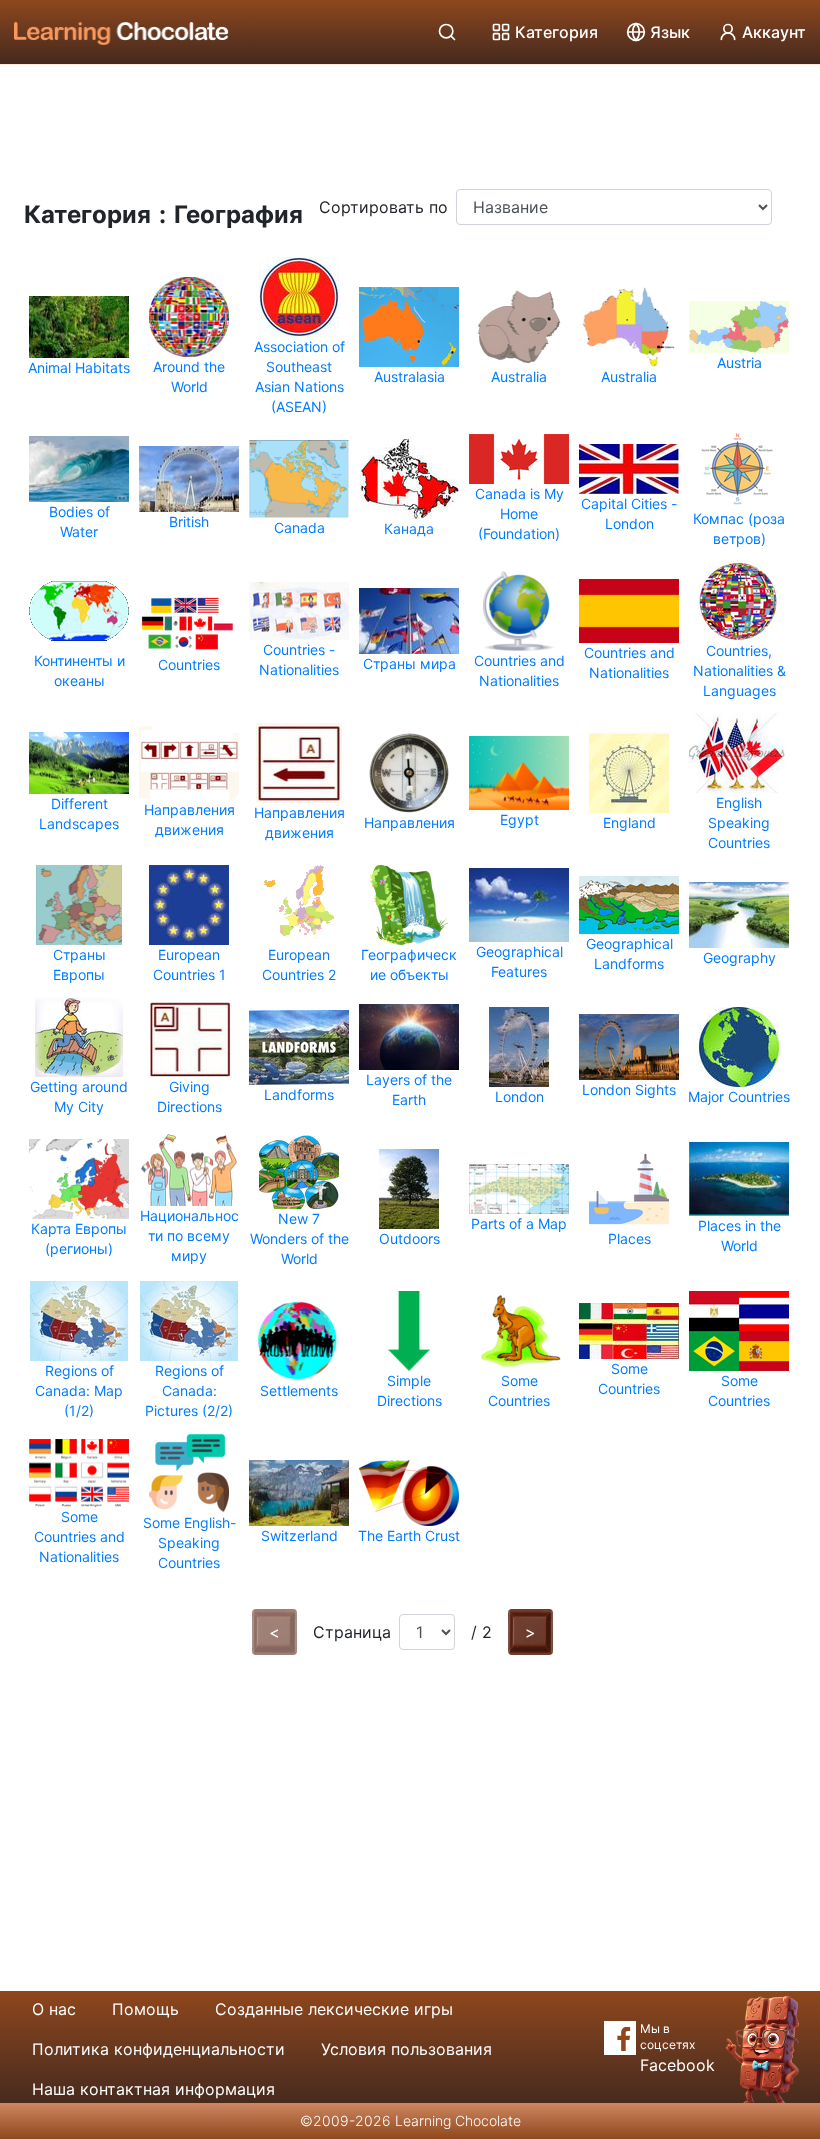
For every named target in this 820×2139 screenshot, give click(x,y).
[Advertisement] (410, 120)
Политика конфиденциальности (158, 2049)
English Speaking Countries (739, 822)
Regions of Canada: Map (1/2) (79, 1390)
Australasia (409, 376)
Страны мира (409, 663)
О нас (54, 2009)
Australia (519, 376)
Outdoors (409, 1238)
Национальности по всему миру (189, 1235)
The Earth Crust (409, 1535)
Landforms (299, 1094)
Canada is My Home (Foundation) (519, 513)
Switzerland (299, 1535)
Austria (739, 362)
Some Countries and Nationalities (79, 1536)
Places (629, 1238)
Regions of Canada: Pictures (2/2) (189, 1390)
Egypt (519, 819)
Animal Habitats (79, 367)
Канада (409, 528)
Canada (299, 527)
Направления (409, 822)
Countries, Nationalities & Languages (739, 670)
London (519, 1096)
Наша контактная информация (153, 2089)
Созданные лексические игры (334, 2009)
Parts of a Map (519, 1223)
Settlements (299, 1390)
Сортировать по (383, 207)
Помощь (145, 2009)
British (189, 521)
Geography (739, 957)
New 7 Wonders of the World (299, 1238)
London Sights (629, 1089)
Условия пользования (406, 2049)
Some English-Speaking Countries (189, 1542)
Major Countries (739, 1096)
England (629, 822)
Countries (189, 664)
